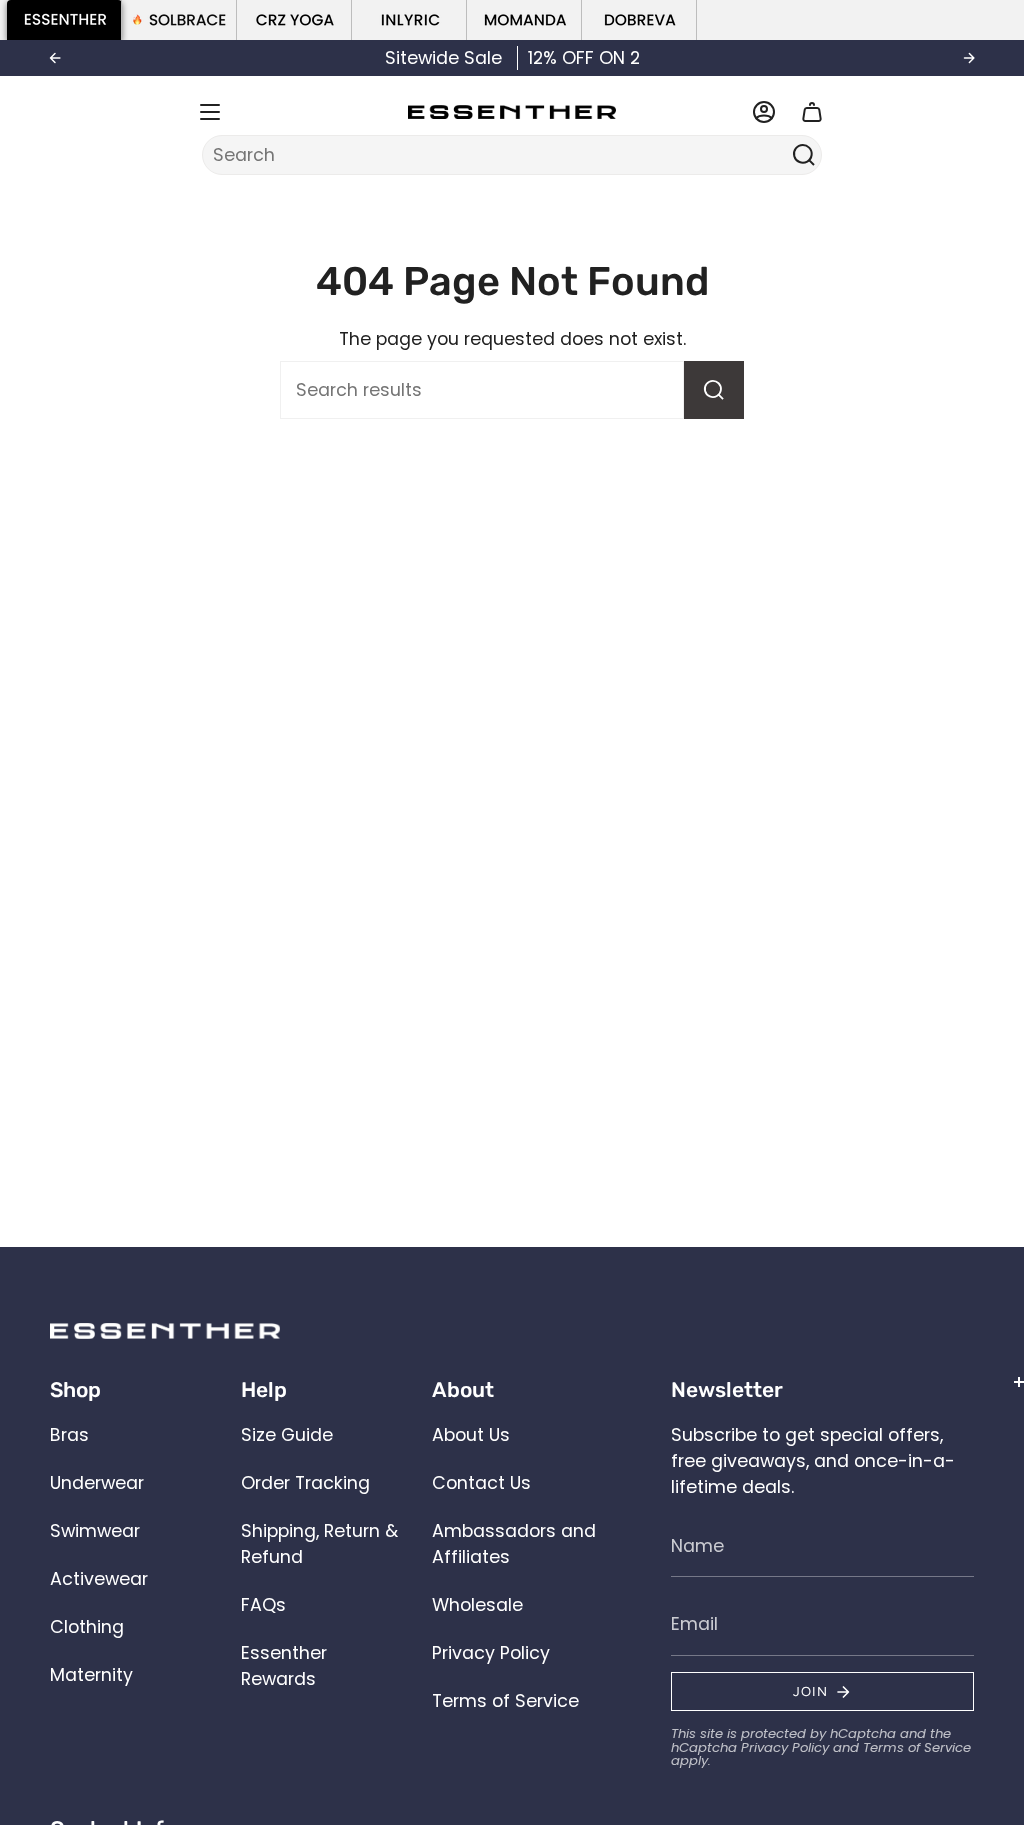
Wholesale (477, 1605)
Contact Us (481, 1483)
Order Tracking (305, 1483)
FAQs (263, 1605)
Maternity (91, 1675)
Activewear (99, 1579)
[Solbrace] (179, 20)
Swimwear (95, 1531)
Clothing (87, 1627)
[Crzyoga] (294, 20)
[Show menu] (210, 112)
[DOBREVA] (639, 20)
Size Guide (287, 1435)
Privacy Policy (491, 1653)
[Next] (969, 58)
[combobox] (499, 155)
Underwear (97, 1483)
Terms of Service (505, 1701)
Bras (69, 1435)
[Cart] (812, 112)
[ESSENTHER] (64, 20)
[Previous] (55, 58)
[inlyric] (409, 20)
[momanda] (524, 20)
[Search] (804, 155)
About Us (471, 1435)
